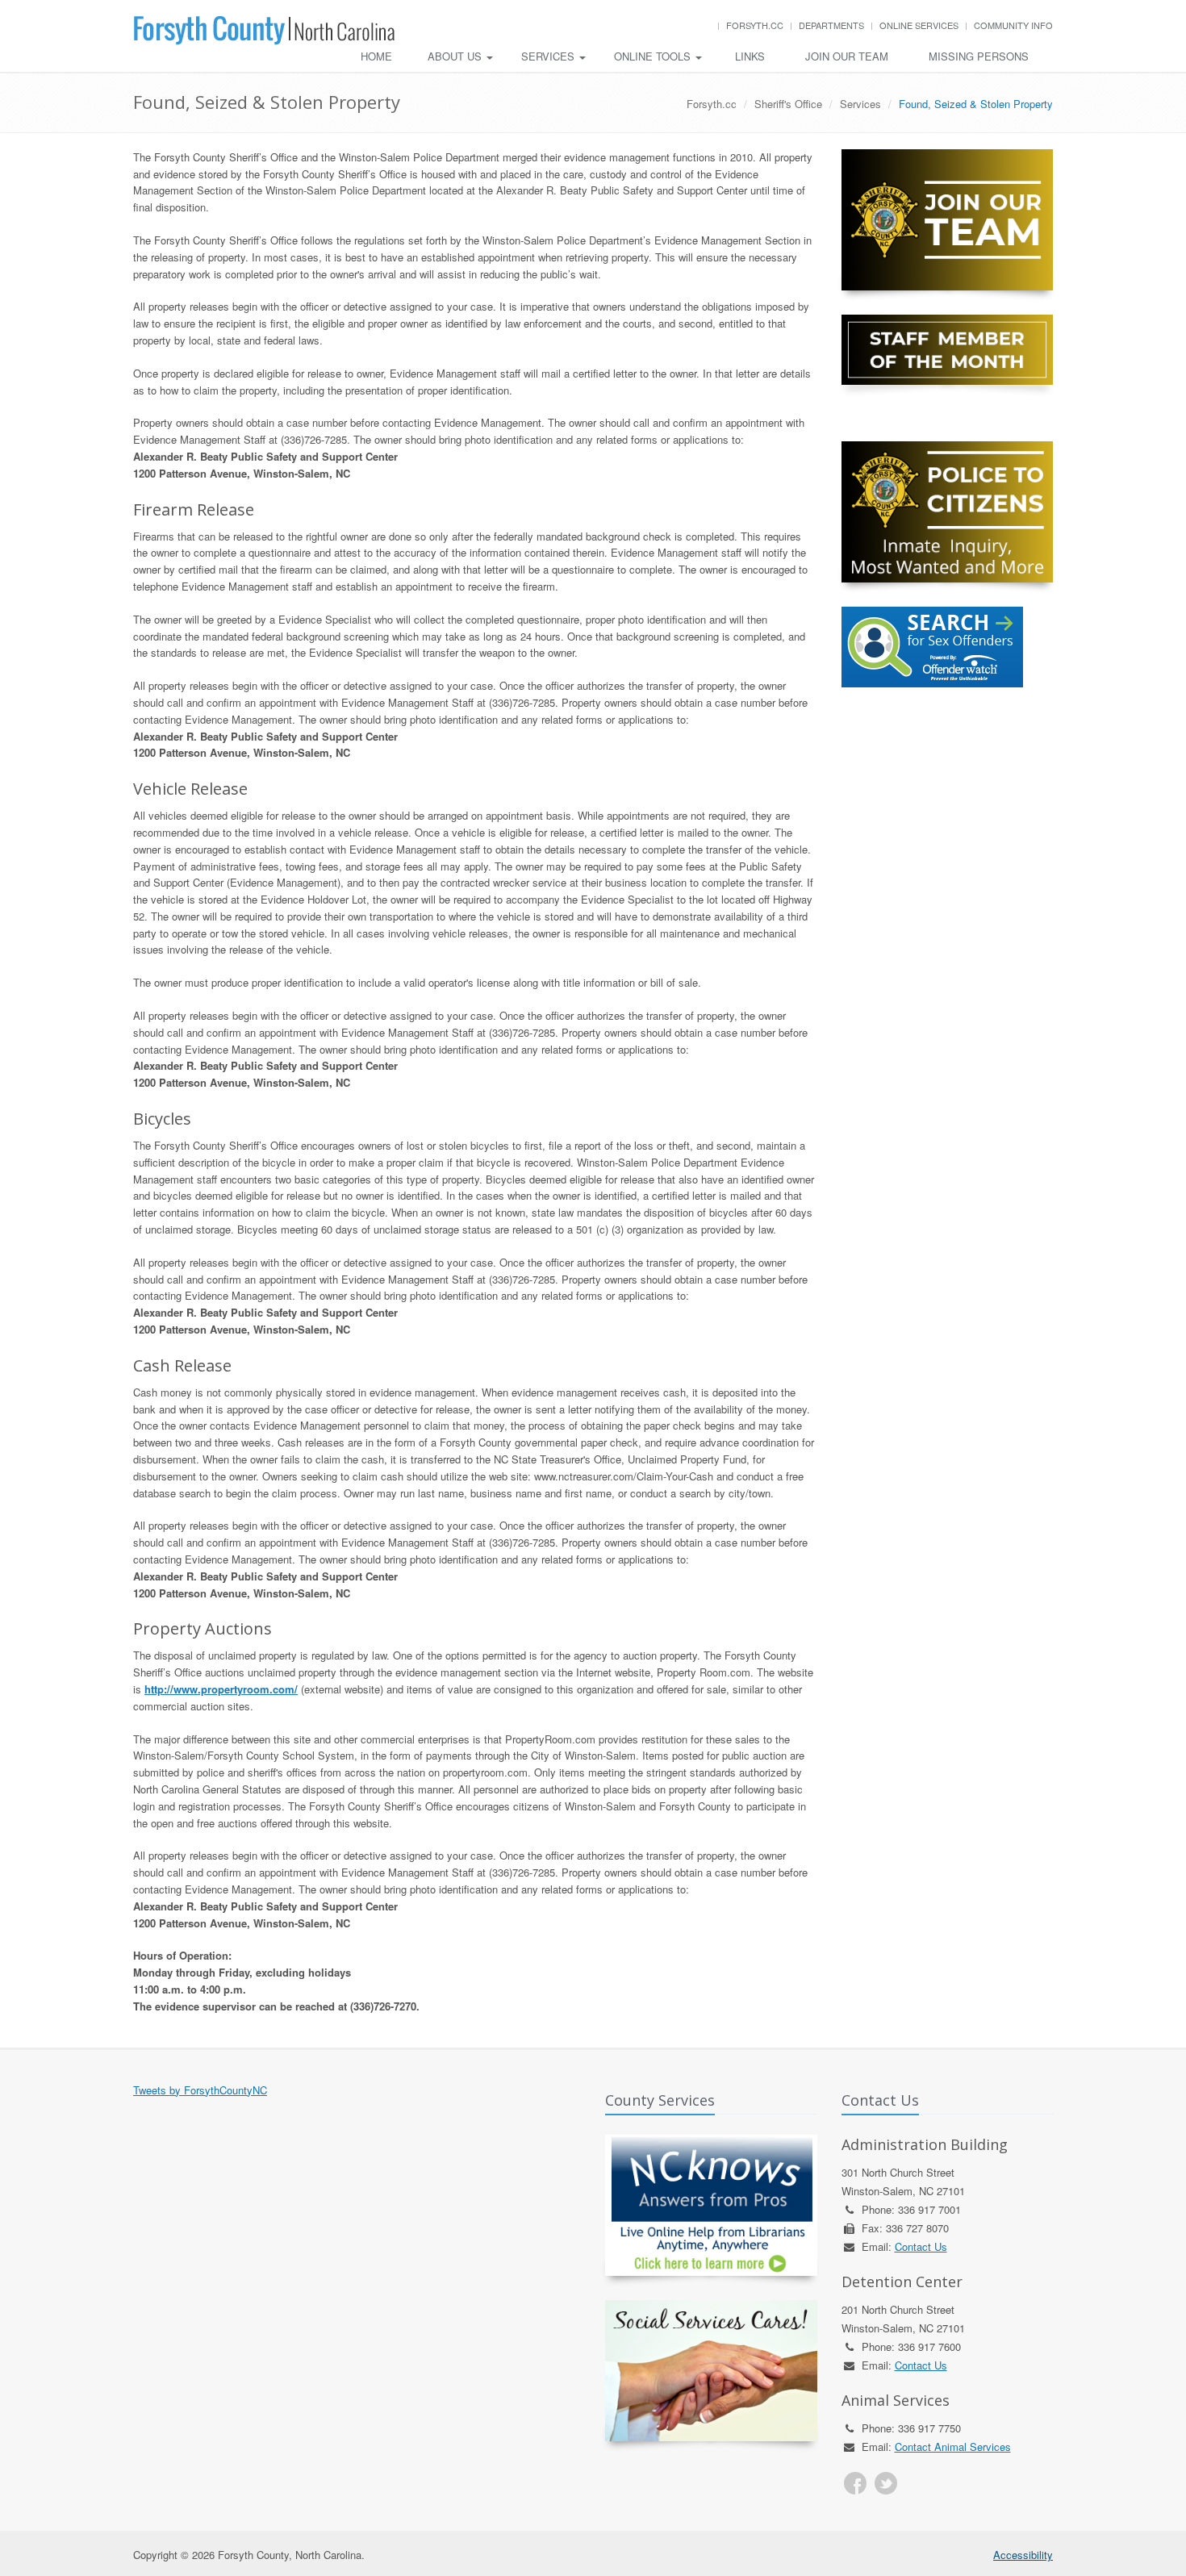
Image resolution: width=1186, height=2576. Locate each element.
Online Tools (654, 56)
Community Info (1013, 25)
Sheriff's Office (788, 104)
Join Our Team (847, 56)
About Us (456, 56)
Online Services (919, 25)
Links (750, 56)
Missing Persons (979, 56)
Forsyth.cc (755, 25)
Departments (831, 25)
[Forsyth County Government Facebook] (855, 2483)
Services (549, 56)
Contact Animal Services (953, 2447)
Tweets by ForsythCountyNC (200, 2090)
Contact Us (921, 2246)
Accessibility (1023, 2555)
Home (376, 56)
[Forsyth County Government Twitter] (886, 2483)
